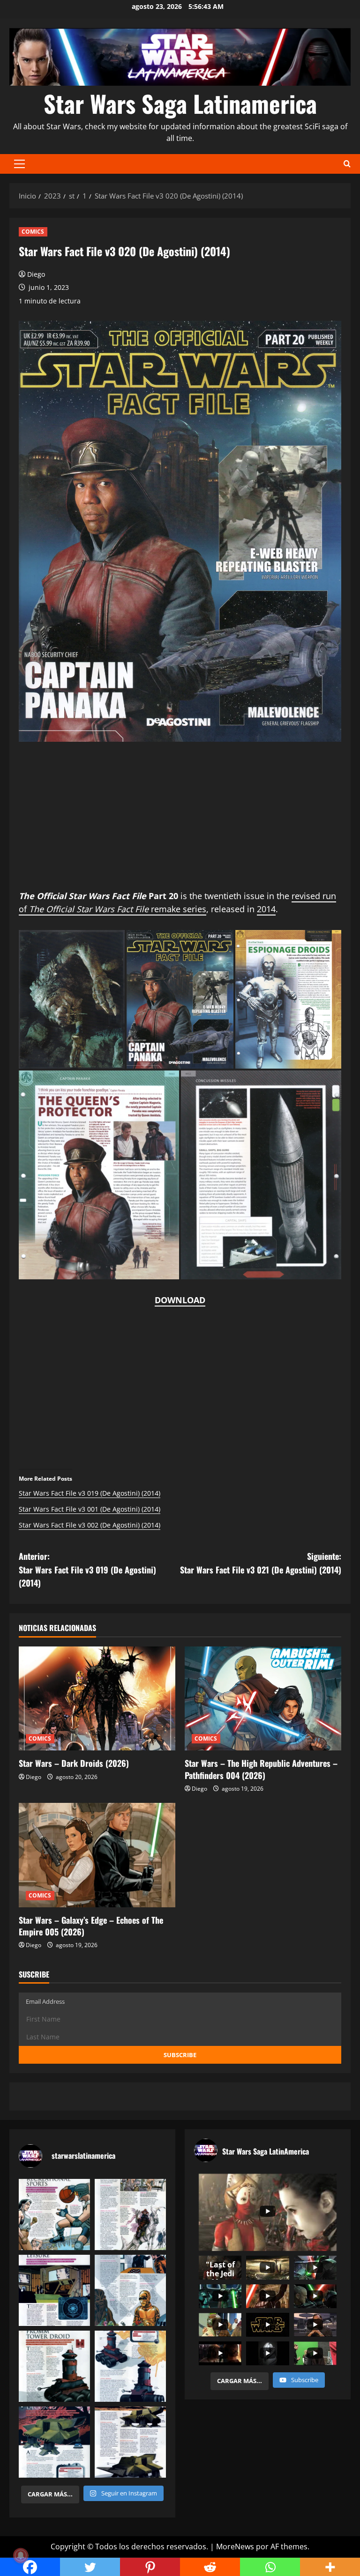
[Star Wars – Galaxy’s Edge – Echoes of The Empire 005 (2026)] (97, 1855)
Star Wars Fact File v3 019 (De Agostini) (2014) (90, 1493)
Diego (36, 274)
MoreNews (235, 2546)
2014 (266, 909)
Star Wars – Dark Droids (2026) (74, 1763)
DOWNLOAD (180, 1300)
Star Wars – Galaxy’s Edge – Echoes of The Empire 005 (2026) (91, 1926)
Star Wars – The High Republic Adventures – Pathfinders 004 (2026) (261, 1769)
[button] (19, 164)
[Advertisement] (180, 824)
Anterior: (87, 1570)
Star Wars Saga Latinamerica (180, 103)
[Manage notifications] (21, 2555)
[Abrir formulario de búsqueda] (347, 164)
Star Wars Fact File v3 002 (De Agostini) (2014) (90, 1525)
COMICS (33, 232)
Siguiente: (261, 1563)
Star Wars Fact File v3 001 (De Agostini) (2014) (90, 1509)
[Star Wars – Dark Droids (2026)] (97, 1699)
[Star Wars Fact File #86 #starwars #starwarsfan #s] (54, 2214)
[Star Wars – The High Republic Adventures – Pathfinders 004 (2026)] (263, 1699)
